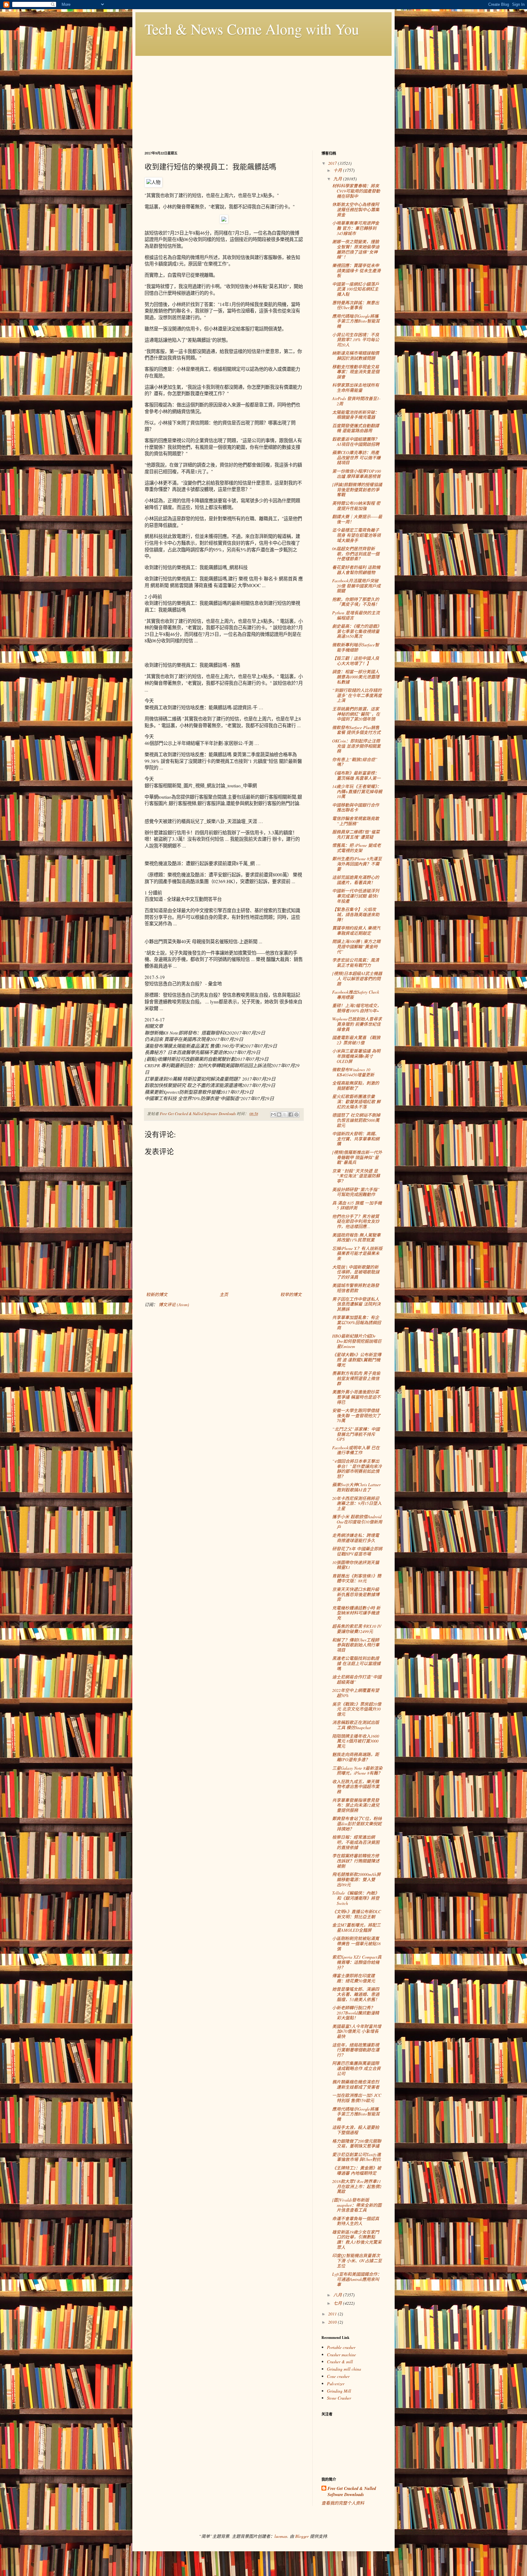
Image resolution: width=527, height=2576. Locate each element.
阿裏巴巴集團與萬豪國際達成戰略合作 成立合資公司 (356, 2068)
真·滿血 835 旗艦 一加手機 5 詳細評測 (357, 1205)
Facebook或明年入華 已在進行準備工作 (356, 1450)
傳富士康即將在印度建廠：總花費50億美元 (354, 1978)
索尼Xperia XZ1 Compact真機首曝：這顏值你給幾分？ (357, 1962)
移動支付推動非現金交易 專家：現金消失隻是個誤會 (356, 372)
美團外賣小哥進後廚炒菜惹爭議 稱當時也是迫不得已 (356, 1397)
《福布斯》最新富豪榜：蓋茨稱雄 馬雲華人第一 (356, 775)
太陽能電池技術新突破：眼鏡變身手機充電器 (356, 415)
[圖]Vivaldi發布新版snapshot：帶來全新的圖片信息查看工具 (357, 2205)
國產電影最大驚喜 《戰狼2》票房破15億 (356, 1040)
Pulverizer (336, 2384)
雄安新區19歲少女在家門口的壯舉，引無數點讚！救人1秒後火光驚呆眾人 (357, 2240)
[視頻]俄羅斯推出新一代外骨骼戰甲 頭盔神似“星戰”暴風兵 (357, 1157)
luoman (281, 2536)
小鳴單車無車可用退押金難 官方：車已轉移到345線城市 (356, 228)
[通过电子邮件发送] (273, 1115)
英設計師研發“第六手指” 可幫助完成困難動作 (356, 1192)
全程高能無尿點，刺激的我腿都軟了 (356, 1086)
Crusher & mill (340, 2362)
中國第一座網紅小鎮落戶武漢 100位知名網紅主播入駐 (356, 289)
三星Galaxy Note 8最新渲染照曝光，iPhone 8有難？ (357, 1771)
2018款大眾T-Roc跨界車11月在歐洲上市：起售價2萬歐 (357, 2186)
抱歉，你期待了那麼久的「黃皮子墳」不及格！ (356, 602)
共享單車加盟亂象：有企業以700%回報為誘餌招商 (357, 1322)
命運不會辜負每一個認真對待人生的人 (356, 2221)
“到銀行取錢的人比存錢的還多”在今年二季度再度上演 (357, 695)
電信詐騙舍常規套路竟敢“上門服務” (356, 821)
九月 (338, 179)
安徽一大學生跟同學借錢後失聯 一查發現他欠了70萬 (356, 1416)
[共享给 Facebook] (291, 1115)
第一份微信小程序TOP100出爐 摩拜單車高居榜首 (357, 474)
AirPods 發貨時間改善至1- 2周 (356, 401)
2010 (333, 2322)
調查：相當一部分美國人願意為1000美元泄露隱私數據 (356, 677)
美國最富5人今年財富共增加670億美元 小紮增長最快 (357, 2031)
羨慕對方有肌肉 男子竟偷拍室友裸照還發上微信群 (356, 1378)
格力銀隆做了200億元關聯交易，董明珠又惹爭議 (357, 2144)
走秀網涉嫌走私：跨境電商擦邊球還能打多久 (356, 1538)
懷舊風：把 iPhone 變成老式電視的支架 (357, 848)
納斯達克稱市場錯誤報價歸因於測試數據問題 (356, 356)
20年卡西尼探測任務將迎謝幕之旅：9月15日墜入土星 (357, 1503)
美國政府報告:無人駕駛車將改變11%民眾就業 (356, 1237)
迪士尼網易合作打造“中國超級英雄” (357, 1679)
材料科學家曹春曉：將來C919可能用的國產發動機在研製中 (356, 191)
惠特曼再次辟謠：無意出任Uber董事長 (356, 305)
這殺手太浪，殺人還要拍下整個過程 (356, 2130)
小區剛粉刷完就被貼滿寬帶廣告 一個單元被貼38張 (356, 1944)
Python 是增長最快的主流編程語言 (356, 615)
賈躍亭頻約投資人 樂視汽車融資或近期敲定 (356, 930)
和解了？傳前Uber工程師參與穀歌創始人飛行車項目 (356, 1645)
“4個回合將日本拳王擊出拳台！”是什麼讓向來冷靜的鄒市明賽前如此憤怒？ (357, 1469)
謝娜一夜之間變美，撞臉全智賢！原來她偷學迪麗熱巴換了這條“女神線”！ (356, 249)
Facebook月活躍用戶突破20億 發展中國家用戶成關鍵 (356, 586)
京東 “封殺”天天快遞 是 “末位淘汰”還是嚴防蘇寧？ (356, 1176)
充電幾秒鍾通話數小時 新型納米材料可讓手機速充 (356, 1613)
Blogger (302, 2536)
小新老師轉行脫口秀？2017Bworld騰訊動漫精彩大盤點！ (356, 2013)
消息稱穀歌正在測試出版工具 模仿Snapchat (356, 1725)
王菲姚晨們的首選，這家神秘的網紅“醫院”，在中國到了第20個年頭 (356, 714)
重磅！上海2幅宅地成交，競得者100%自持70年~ (357, 1008)
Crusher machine (341, 2355)
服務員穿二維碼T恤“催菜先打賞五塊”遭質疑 (356, 834)
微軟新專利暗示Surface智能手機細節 (356, 647)
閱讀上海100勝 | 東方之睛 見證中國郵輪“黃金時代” (356, 947)
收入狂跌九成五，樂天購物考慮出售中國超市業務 (356, 1787)
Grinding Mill (339, 2391)
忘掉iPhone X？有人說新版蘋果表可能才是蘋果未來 (357, 1254)
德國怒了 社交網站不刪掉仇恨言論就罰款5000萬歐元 (356, 1120)
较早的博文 (291, 1294)
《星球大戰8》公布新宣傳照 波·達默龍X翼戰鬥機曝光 (357, 1360)
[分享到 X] (285, 1115)
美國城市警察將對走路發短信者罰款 (356, 1288)
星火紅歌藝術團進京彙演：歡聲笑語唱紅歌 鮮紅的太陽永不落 (356, 1102)
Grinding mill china (344, 2369)
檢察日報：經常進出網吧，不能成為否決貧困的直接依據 (356, 1842)
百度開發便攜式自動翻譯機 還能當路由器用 (356, 428)
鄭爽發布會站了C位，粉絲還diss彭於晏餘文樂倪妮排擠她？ (357, 1824)
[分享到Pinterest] (296, 1115)
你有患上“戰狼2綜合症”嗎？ (355, 762)
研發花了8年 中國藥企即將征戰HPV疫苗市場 (357, 1551)
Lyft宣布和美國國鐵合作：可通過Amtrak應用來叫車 (357, 2279)
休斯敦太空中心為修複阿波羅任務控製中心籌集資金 (356, 210)
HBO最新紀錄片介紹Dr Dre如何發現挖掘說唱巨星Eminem (357, 1341)
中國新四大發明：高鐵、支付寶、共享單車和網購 (356, 1139)
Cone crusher (338, 2376)
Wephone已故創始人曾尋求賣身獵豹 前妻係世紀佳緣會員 (357, 1024)
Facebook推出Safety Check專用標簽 (356, 995)
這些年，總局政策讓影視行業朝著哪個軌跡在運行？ (356, 2050)
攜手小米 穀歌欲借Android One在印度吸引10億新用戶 (357, 1522)
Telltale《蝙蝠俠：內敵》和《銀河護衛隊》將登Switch (356, 1898)
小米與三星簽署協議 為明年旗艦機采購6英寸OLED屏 (356, 1056)
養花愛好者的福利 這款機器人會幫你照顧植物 (356, 570)
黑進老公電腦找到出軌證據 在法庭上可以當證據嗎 (356, 1663)
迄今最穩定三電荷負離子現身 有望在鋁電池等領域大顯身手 (356, 535)
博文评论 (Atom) (174, 1304)
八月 (338, 2295)
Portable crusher (341, 2347)
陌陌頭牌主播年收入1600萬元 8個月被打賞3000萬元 (356, 1741)
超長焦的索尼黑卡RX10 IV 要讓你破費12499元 (357, 1629)
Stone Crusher (339, 2398)
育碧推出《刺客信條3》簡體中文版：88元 (357, 1578)
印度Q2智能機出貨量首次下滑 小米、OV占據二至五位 (357, 2261)
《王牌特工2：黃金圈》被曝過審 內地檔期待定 (357, 2170)
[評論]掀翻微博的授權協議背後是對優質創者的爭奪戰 (357, 490)
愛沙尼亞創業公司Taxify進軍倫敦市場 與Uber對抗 (357, 2157)
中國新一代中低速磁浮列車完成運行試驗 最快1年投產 (356, 896)
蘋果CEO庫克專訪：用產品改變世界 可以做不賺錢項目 (356, 458)
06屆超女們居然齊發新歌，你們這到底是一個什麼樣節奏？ (356, 554)
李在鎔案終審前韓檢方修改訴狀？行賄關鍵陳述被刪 (356, 1861)
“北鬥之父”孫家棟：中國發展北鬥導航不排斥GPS (356, 1434)
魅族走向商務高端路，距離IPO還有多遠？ (356, 1757)
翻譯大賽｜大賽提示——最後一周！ (357, 519)
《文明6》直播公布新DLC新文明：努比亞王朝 (357, 1914)
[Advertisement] (263, 99)
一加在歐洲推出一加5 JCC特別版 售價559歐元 (357, 2098)
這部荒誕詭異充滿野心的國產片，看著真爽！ (356, 880)
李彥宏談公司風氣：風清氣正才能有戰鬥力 (356, 963)
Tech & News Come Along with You (252, 29)
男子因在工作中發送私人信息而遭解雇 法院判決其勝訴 (356, 1304)
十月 (338, 170)
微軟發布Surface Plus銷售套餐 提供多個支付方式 (356, 730)
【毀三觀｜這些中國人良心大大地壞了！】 (356, 661)
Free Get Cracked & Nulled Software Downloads (352, 2492)
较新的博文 (157, 1294)
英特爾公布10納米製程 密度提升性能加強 (356, 506)
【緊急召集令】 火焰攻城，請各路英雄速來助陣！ (356, 914)
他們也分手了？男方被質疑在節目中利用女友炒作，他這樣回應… (356, 1221)
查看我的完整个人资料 (343, 2503)
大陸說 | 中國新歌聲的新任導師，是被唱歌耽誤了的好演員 (356, 1272)
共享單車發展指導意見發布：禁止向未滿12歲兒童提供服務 (356, 1805)
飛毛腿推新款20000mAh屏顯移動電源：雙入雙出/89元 (356, 1879)
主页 (224, 1294)
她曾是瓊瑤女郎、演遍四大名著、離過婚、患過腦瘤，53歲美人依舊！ (356, 1994)
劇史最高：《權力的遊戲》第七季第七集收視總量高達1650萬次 (357, 631)
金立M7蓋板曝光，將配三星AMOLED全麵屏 (356, 1927)
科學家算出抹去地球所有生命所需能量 (356, 388)
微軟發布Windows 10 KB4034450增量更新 (353, 1072)
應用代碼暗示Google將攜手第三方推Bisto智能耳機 (356, 321)
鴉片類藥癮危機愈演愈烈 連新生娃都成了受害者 (356, 2084)
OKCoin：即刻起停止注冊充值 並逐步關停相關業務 (356, 746)
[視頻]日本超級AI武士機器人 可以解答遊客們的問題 (357, 979)
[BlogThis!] (279, 1115)
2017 (333, 163)
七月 (338, 2303)
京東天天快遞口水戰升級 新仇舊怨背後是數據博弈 (356, 1594)
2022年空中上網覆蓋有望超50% (356, 1693)
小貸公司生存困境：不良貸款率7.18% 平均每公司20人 (356, 340)
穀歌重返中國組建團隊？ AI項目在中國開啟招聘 (356, 442)
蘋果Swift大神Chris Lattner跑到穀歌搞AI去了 (356, 1487)
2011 (333, 2314)
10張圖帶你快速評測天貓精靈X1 (356, 1565)
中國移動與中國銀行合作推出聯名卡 (356, 807)
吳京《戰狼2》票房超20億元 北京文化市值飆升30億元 (357, 1709)
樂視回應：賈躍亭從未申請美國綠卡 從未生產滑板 (356, 271)
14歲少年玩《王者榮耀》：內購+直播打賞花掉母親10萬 (357, 791)
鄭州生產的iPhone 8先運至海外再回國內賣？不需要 (357, 864)
